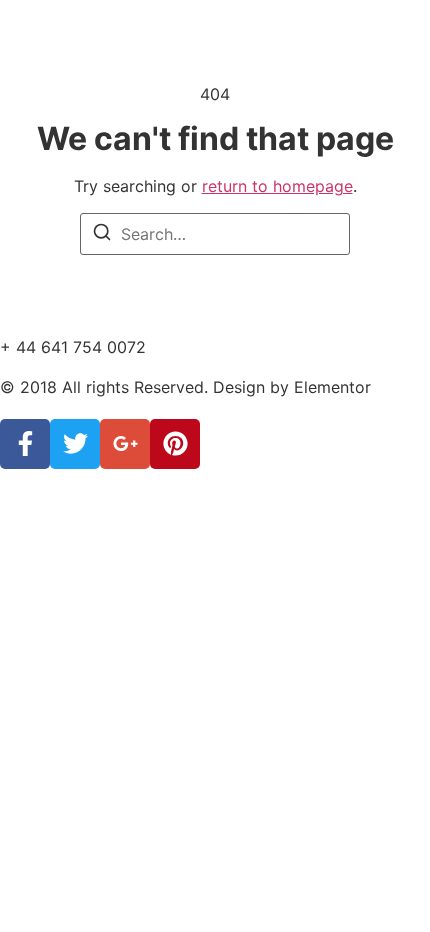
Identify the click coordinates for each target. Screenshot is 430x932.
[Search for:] (215, 234)
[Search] (102, 235)
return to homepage (277, 186)
